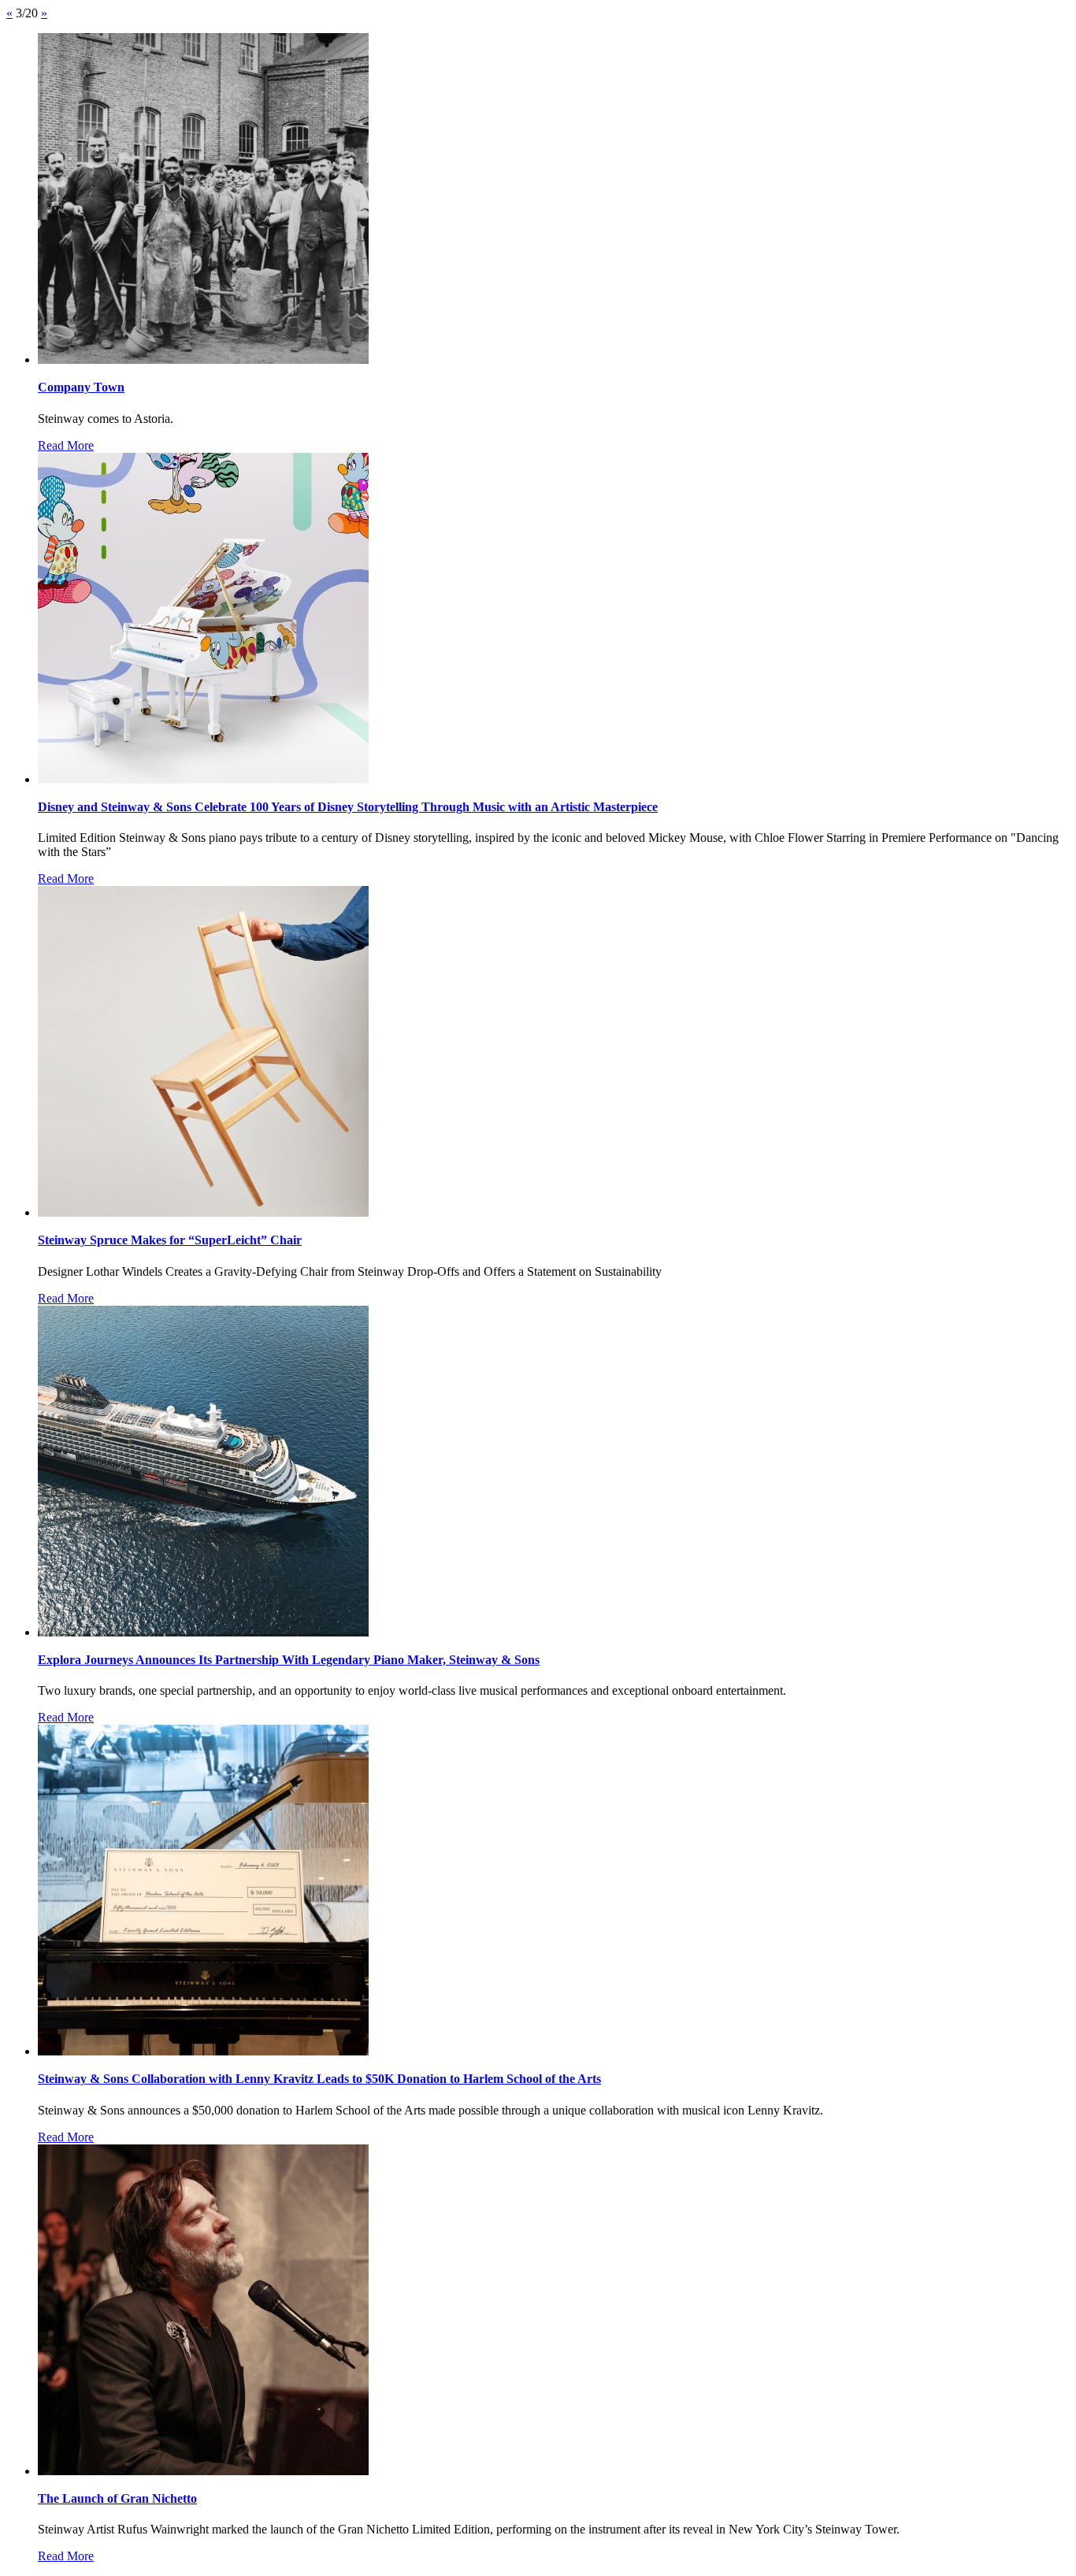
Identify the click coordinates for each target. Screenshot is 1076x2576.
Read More (66, 445)
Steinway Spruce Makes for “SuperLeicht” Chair (170, 1240)
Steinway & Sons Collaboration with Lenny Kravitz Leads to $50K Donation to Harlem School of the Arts (319, 2079)
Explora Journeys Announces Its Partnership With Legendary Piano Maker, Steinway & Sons (289, 1660)
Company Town (81, 387)
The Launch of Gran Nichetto (117, 2498)
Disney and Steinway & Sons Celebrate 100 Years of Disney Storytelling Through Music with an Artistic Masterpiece (348, 807)
